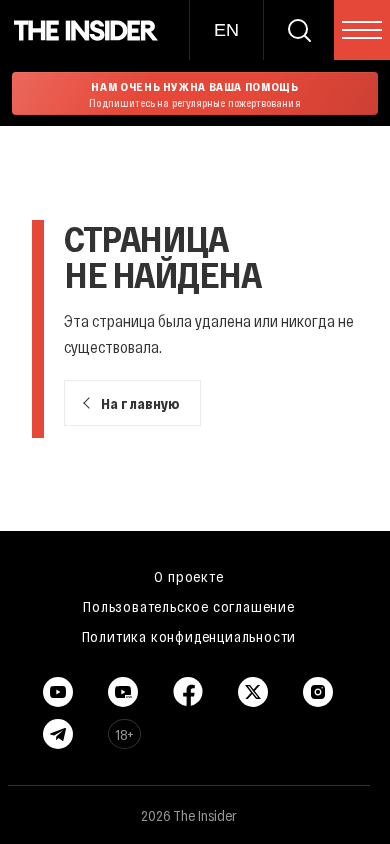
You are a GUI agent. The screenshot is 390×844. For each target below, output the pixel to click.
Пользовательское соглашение (189, 606)
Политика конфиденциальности (189, 636)
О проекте (188, 576)
